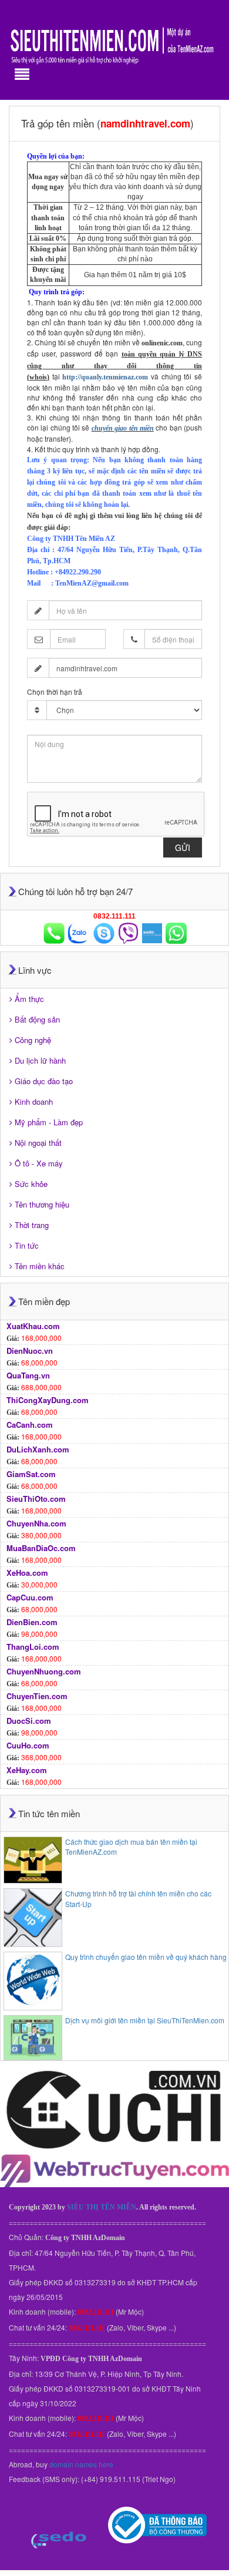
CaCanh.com (30, 1425)
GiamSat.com (31, 1474)
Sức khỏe (31, 1184)
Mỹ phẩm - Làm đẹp (49, 1122)
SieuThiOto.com (36, 1499)
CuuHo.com (28, 1745)
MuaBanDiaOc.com (41, 1548)
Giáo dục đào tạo (44, 1081)
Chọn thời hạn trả (55, 692)
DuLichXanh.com (38, 1449)
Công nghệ (33, 1040)
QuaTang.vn (28, 1375)
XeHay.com (27, 1770)
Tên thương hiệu (42, 1204)
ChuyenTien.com (37, 1696)
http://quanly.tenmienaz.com (105, 377)
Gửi (183, 848)
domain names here (81, 2464)
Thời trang (32, 1225)
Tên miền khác (40, 1266)
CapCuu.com (30, 1597)
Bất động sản (37, 1019)
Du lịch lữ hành (40, 1060)
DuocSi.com (29, 1721)
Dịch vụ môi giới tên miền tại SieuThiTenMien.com (145, 2020)
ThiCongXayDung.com (48, 1400)
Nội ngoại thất (38, 1143)
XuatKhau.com (33, 1326)
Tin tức (27, 1245)
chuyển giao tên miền (123, 428)
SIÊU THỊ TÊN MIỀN (102, 2207)
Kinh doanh (34, 1102)
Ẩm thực (29, 999)
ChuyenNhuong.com (44, 1671)
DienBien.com (32, 1622)
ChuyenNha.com (36, 1523)
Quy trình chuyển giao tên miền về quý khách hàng (146, 1957)
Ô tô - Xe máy (39, 1163)
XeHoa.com (27, 1573)
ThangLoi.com (33, 1647)
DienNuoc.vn (30, 1351)
